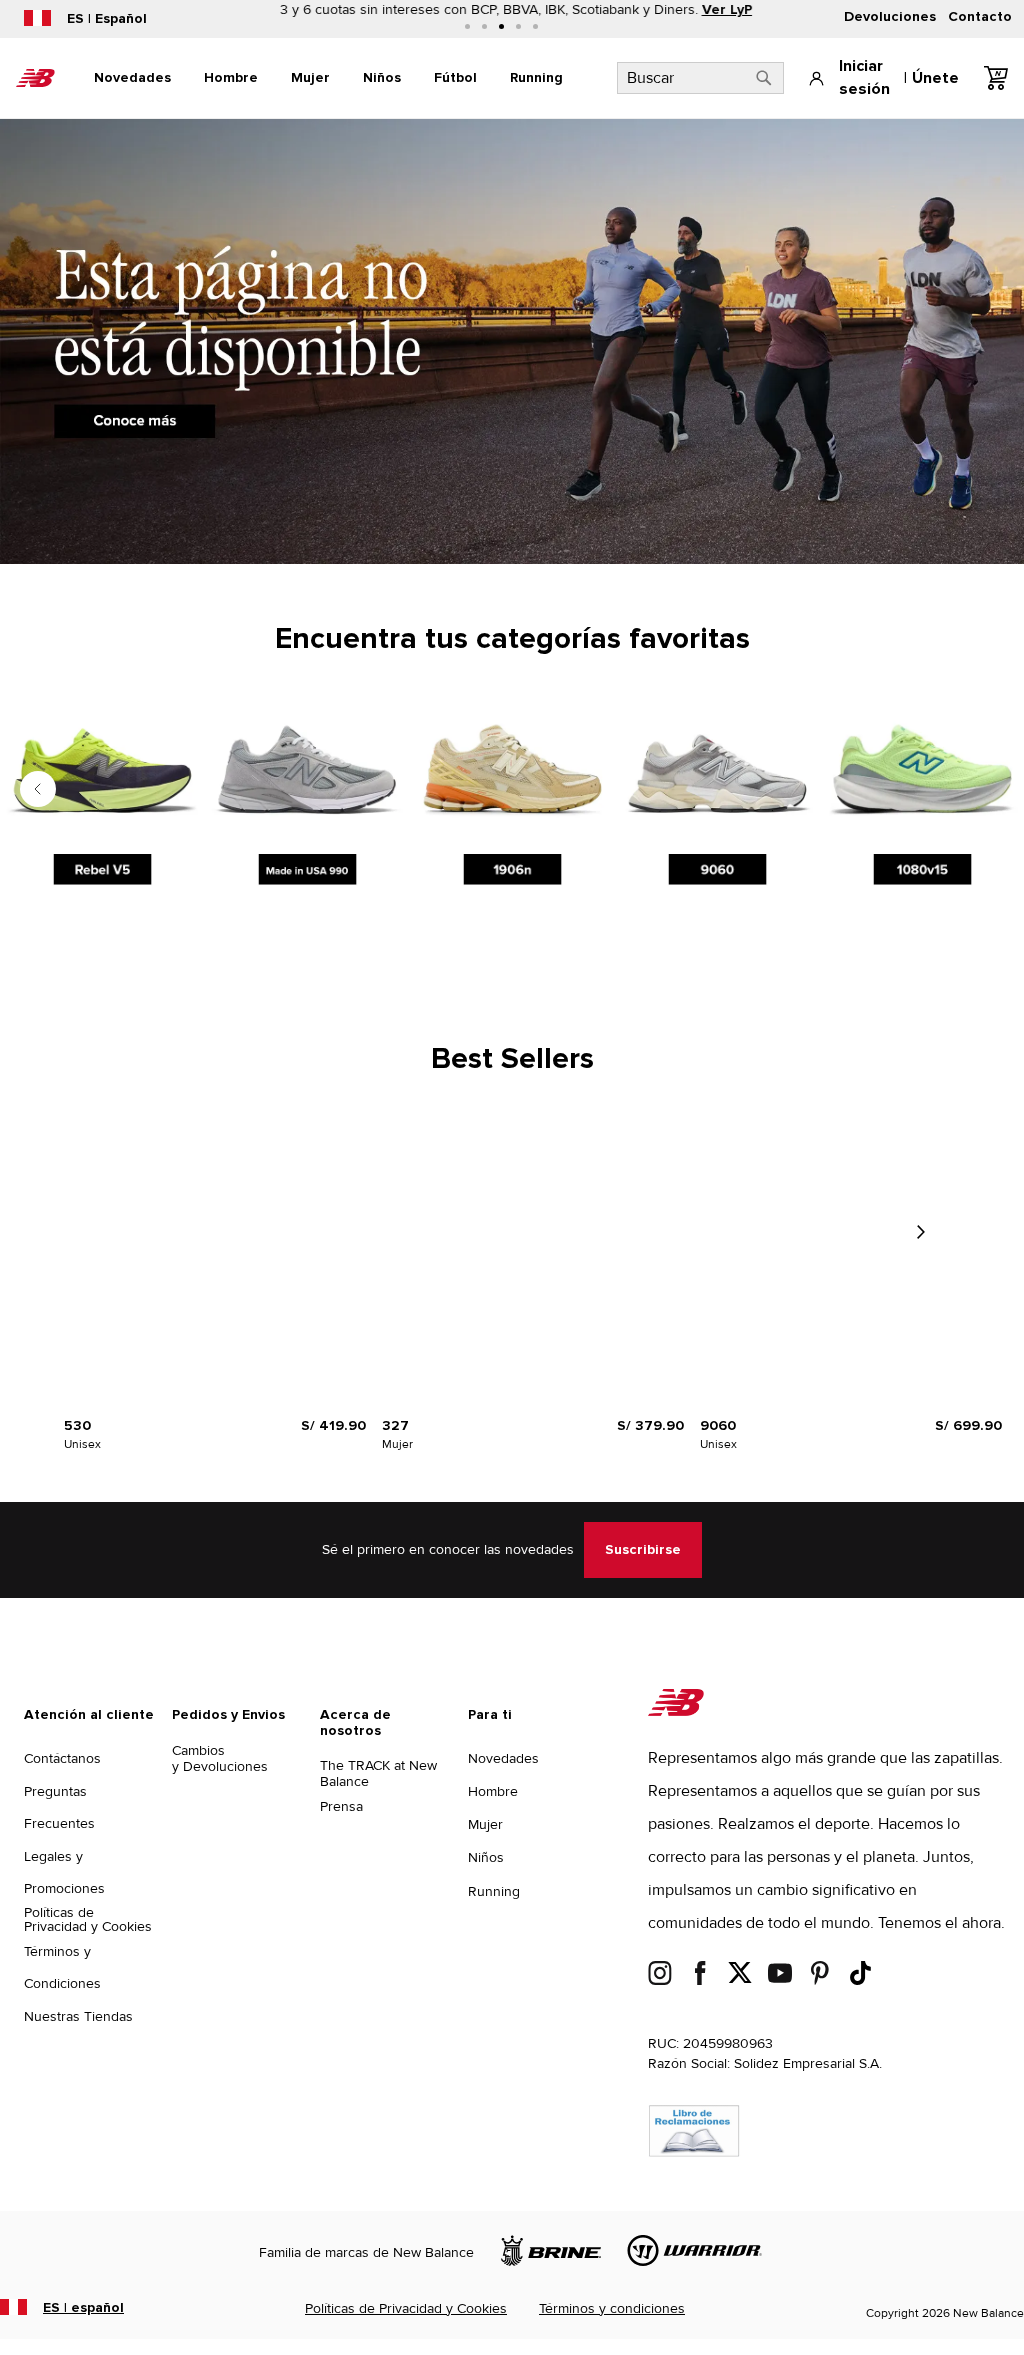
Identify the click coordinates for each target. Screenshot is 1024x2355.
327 (395, 1426)
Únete (935, 78)
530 (77, 1426)
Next (920, 1232)
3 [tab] (501, 26)
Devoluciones (890, 17)
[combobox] (700, 78)
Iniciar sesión (864, 77)
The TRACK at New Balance (378, 1773)
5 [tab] (535, 26)
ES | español (83, 2308)
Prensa (341, 1806)
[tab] (132, 78)
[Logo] (676, 1711)
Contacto (980, 17)
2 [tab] (484, 26)
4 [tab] (518, 26)
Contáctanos (62, 1758)
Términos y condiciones (612, 2308)
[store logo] (35, 78)
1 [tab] (467, 26)
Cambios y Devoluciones (220, 1758)
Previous (38, 789)
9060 (718, 1426)
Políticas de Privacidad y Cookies (88, 1919)
